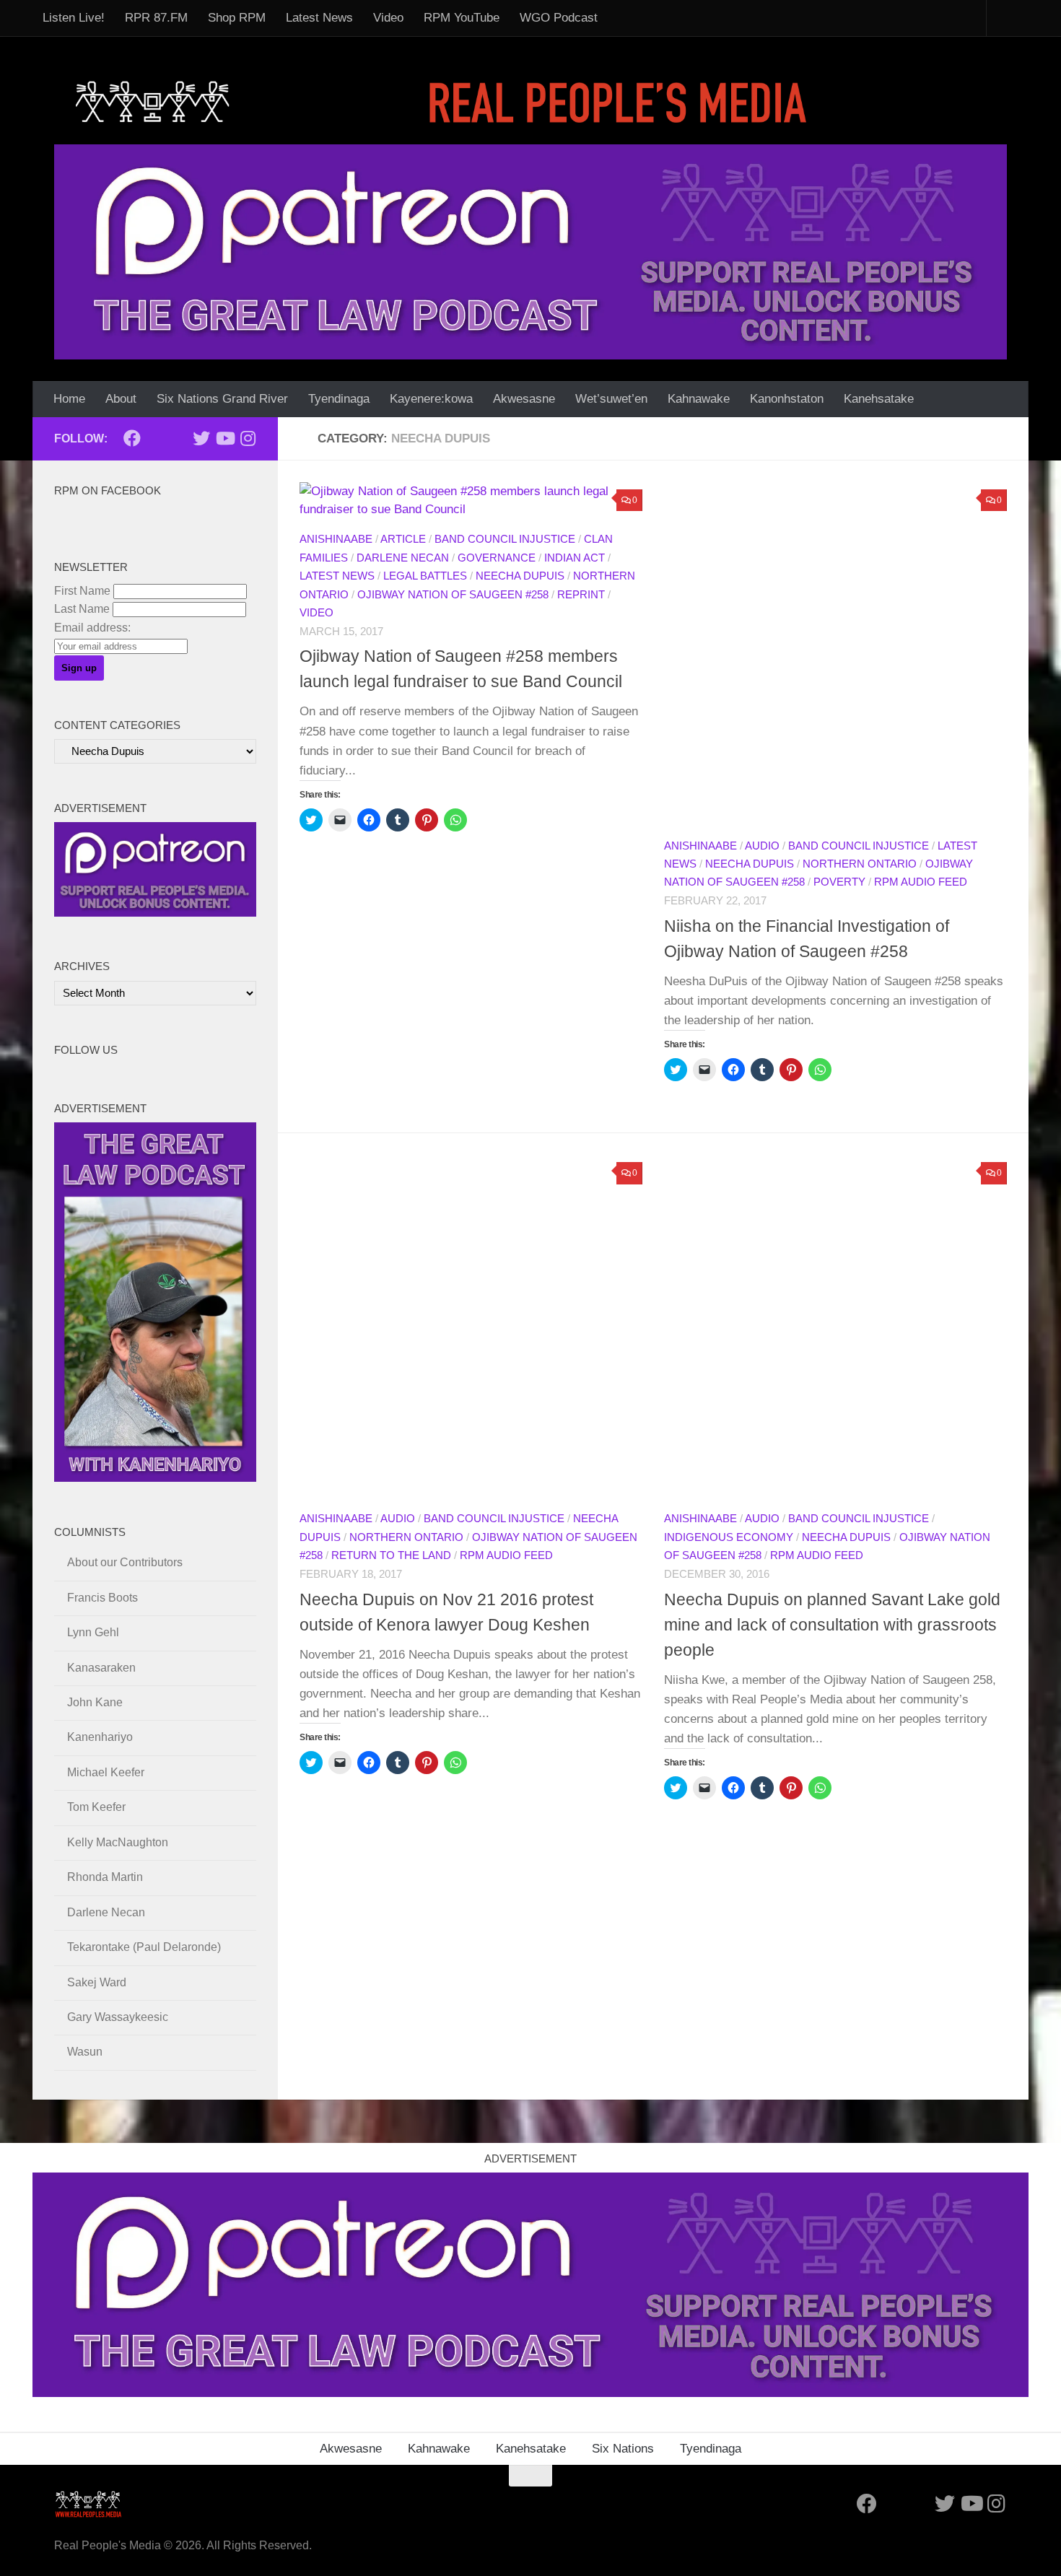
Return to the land (391, 1555)
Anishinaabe (336, 539)
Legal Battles (425, 576)
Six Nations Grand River (222, 399)
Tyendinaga (339, 399)
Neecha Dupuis (520, 576)
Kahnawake (699, 399)
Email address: (92, 628)
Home (69, 399)
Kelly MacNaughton (118, 1842)
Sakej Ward (97, 1982)
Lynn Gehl (93, 1632)
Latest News (319, 18)
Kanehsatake (879, 399)
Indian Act (575, 558)
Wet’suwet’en (611, 399)
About (121, 399)
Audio (762, 846)
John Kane (95, 1702)
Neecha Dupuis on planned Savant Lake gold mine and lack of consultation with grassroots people (832, 1625)
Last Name (82, 609)
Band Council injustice (505, 539)
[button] (835, 654)
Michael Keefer (106, 1772)
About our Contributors (125, 1562)
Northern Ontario (860, 864)
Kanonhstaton (787, 399)
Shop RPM (237, 18)
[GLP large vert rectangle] (155, 1478)
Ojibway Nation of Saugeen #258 (453, 595)
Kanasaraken (101, 1668)
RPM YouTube (462, 18)
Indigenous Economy (729, 1537)
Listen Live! (74, 18)
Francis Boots (102, 1598)
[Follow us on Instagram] (248, 438)
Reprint (581, 595)
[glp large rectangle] (530, 252)
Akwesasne (524, 399)
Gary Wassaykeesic (118, 2017)
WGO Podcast (559, 18)
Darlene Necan (403, 558)
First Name (82, 591)
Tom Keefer (96, 1807)
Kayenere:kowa (431, 399)
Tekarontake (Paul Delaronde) (144, 1947)
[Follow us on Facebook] (132, 438)
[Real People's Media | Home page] (445, 101)
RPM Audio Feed (921, 882)
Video (388, 18)
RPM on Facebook (108, 491)
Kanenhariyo (100, 1737)
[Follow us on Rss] (178, 439)
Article (403, 539)
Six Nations (623, 2449)
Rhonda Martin (105, 1877)
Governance (497, 558)
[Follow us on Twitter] (201, 438)
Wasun (85, 2052)
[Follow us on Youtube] (224, 438)
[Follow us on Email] (155, 439)
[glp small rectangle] (155, 913)
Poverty (839, 882)
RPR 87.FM (156, 18)
